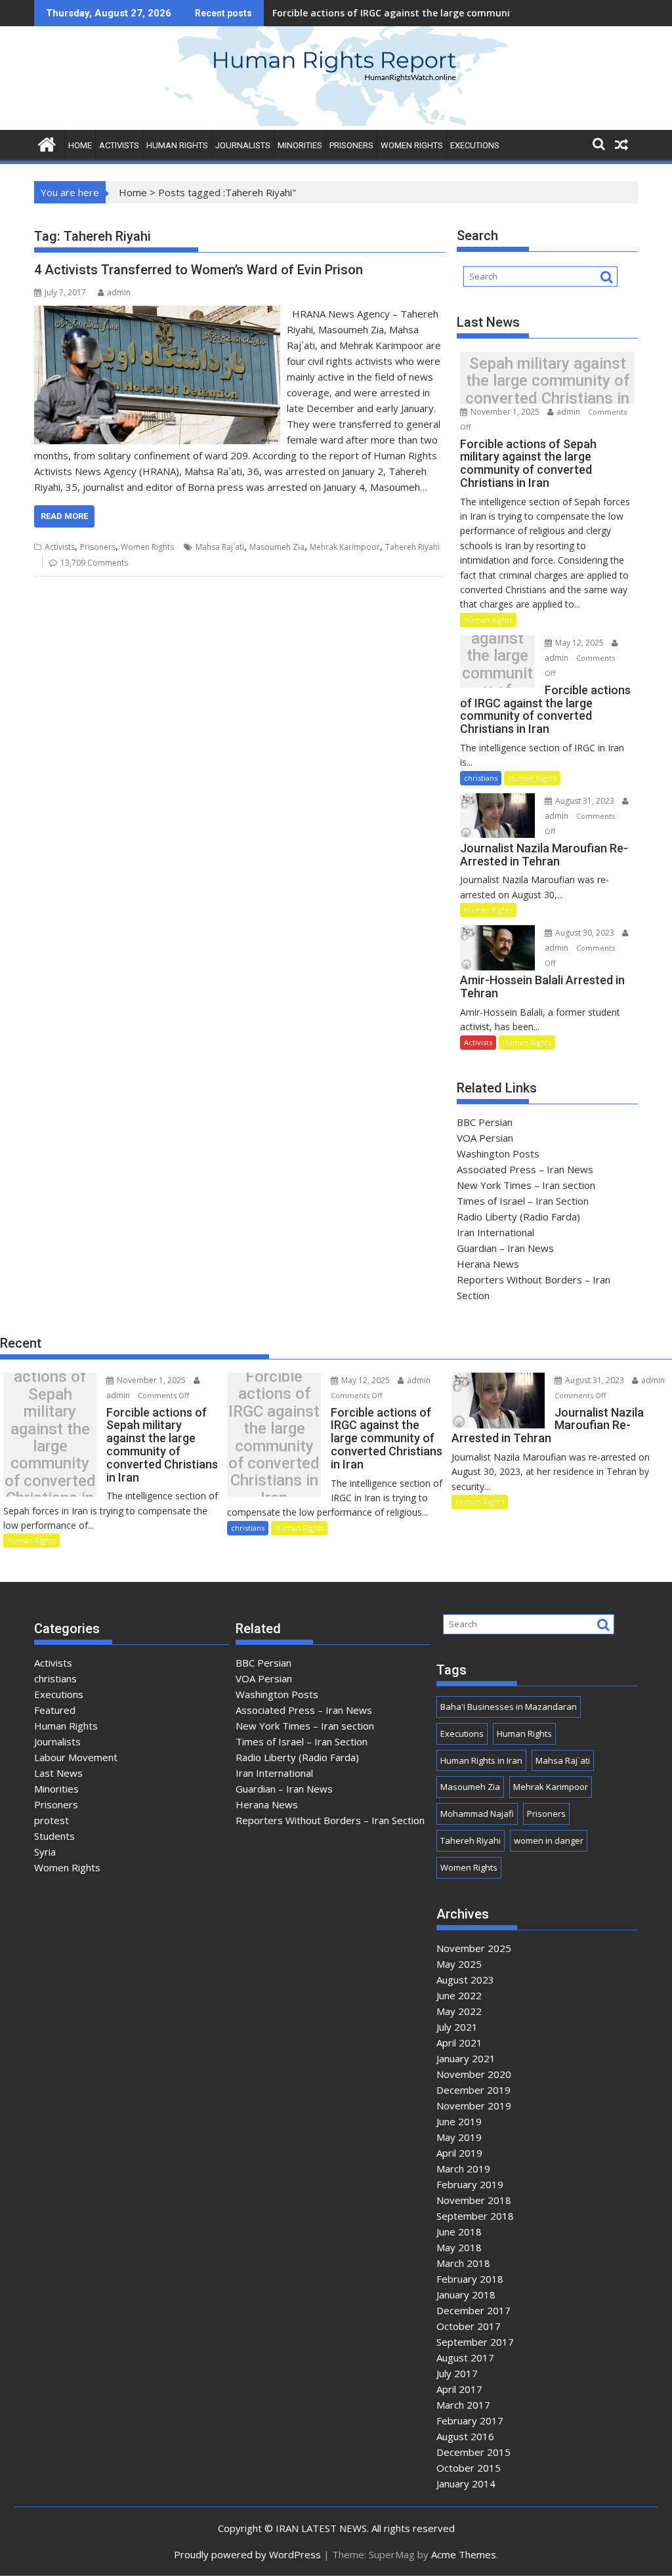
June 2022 (459, 1995)
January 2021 (466, 2058)
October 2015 (469, 2468)
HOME (80, 145)
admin (119, 292)
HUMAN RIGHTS (177, 145)
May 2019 (459, 2137)
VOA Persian (485, 1138)
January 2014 (466, 2483)
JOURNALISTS (243, 145)
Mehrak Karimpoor (345, 547)
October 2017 (469, 2326)
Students (54, 1836)
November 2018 (474, 2200)
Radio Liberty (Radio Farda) (518, 1216)
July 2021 (457, 2027)
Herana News (488, 1264)
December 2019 (473, 2090)
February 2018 (470, 2279)
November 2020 (474, 2074)
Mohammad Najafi (477, 1814)
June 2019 (459, 2121)
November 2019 (474, 2106)
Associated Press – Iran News (525, 1169)
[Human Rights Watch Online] (336, 122)
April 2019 (459, 2153)
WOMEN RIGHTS (412, 145)
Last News (58, 1773)
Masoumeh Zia (277, 547)
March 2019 (463, 2169)
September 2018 (475, 2216)
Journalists (57, 1741)
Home (133, 192)
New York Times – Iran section (526, 1185)
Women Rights (147, 547)
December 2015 (473, 2452)
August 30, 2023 (585, 933)
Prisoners (98, 547)
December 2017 (473, 2310)
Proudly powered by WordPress (247, 2554)
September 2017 (475, 2342)
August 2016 (465, 2436)
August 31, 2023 (585, 801)
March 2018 (463, 2263)
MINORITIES (300, 145)
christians (481, 778)
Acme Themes (464, 2554)
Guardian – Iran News (505, 1248)
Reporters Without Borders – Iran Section (330, 1820)
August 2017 (465, 2358)
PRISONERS (351, 145)
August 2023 (465, 1980)
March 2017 (463, 2405)
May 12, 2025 (579, 643)
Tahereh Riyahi (412, 547)
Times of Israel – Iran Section (523, 1201)
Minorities (56, 1789)
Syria (45, 1852)
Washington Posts (498, 1153)
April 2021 (459, 2043)
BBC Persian (485, 1122)
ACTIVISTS (119, 145)
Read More (64, 516)
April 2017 (459, 2389)
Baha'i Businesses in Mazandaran (509, 1707)
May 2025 (459, 1964)
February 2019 (470, 2184)
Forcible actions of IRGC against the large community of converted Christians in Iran (497, 665)
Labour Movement (76, 1757)
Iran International (495, 1232)
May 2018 (459, 2247)
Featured (55, 1710)
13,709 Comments (94, 563)
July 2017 (457, 2373)
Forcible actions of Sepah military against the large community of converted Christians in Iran (547, 381)
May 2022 (459, 2011)
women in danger (549, 1840)
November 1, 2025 (505, 412)
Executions (475, 145)
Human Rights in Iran (481, 1760)
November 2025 (474, 1948)
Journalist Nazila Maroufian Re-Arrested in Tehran (388, 13)
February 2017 (470, 2420)
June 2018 (459, 2232)
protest (52, 1820)
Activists (60, 547)
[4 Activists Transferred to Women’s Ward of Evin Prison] (157, 314)
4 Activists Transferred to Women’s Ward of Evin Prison (199, 270)
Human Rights (488, 620)
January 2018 (466, 2295)
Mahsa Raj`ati (220, 547)
